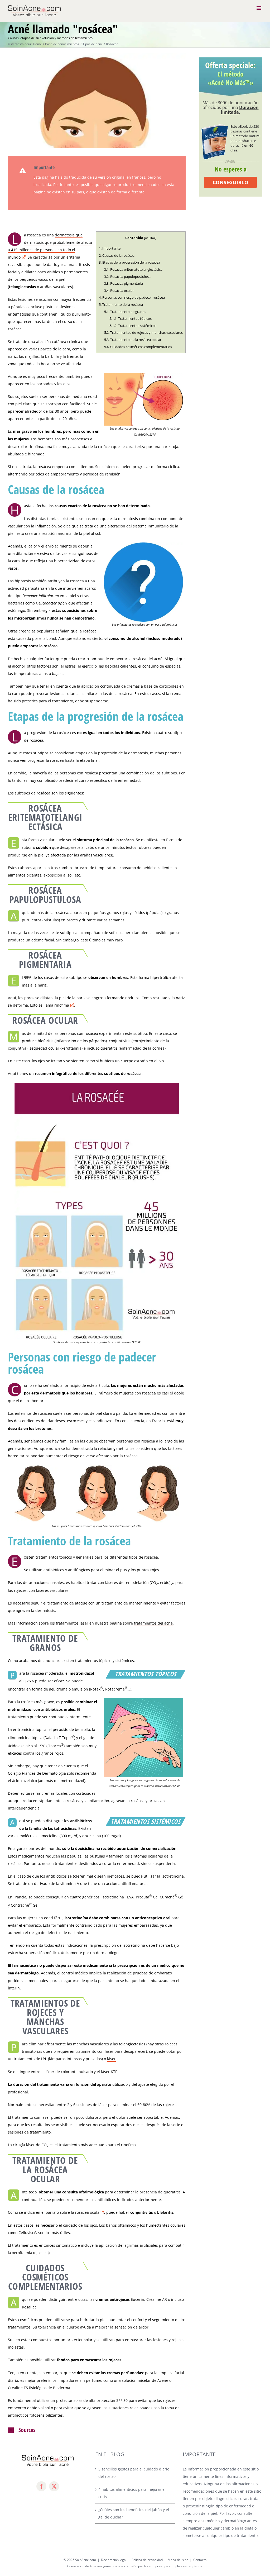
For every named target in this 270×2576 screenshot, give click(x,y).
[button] (97, 2430)
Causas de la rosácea (117, 255)
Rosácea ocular (119, 291)
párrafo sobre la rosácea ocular (73, 2212)
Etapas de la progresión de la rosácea (129, 262)
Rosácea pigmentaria (124, 283)
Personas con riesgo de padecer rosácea (132, 297)
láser (111, 2059)
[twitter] (54, 2486)
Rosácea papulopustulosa (127, 277)
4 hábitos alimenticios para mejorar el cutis (132, 2493)
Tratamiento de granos (125, 312)
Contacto (200, 2560)
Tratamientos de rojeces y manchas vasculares (143, 332)
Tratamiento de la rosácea (121, 304)
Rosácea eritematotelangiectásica (133, 269)
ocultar (150, 238)
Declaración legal (114, 2560)
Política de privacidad (147, 2560)
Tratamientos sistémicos (133, 326)
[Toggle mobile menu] (259, 8)
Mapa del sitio (178, 2560)
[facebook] (41, 2486)
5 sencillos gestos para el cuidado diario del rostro (134, 2473)
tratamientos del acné (153, 1623)
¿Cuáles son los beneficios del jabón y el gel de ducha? (134, 2513)
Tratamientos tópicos (131, 318)
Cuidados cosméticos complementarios (138, 347)
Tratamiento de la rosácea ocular (133, 340)
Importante (110, 248)
